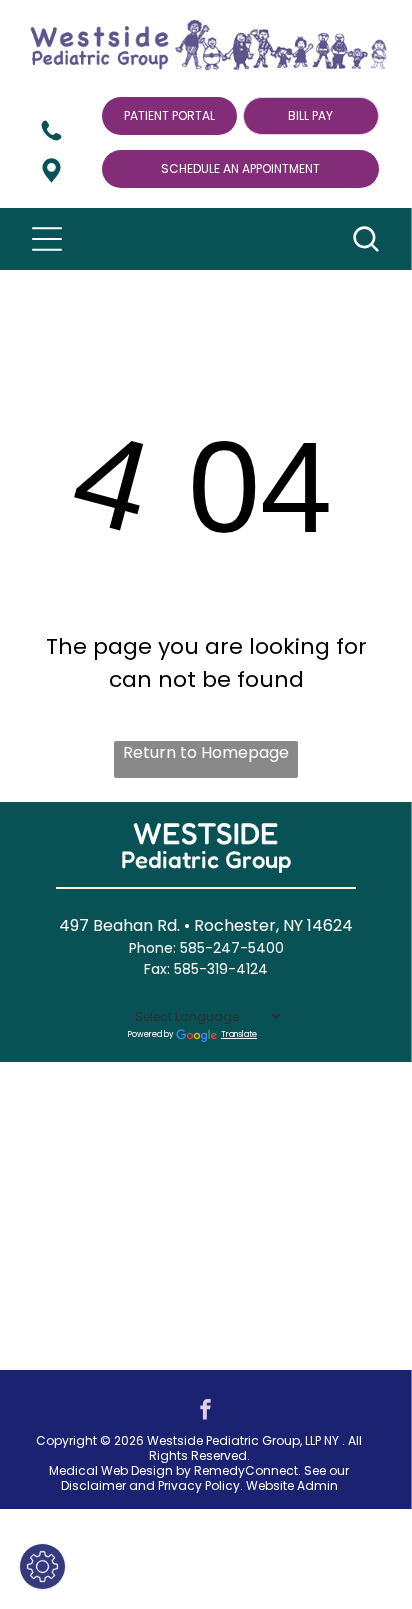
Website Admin (292, 1485)
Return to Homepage (206, 752)
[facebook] (206, 1411)
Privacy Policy (199, 1485)
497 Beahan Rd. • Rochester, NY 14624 (206, 925)
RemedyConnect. (247, 1470)
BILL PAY (310, 115)
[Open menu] (47, 239)
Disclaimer (93, 1485)
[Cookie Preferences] (42, 1566)
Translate (239, 1034)
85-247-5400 (236, 948)
